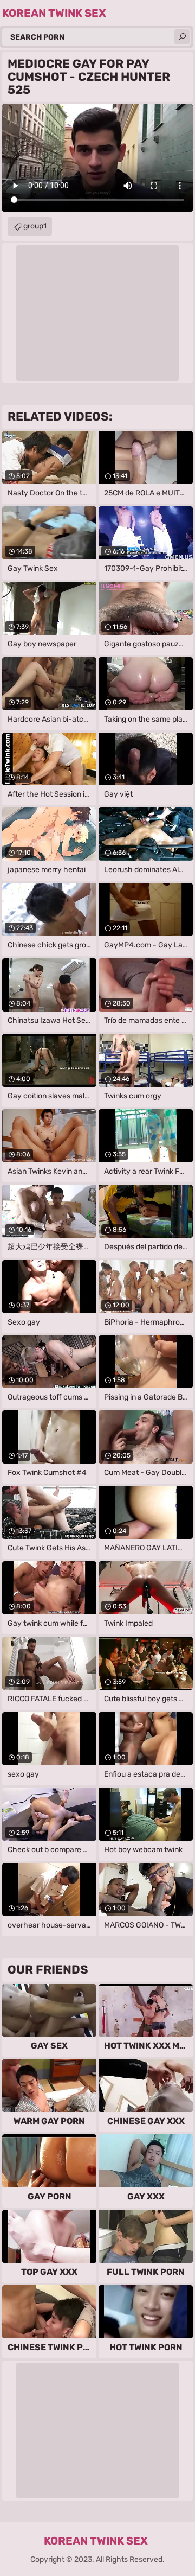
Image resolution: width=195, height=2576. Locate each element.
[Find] (182, 37)
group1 (35, 226)
